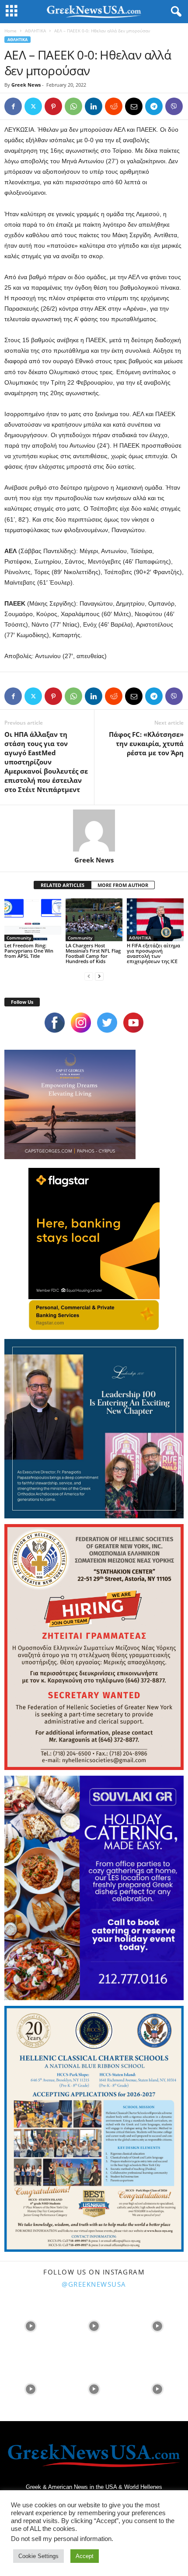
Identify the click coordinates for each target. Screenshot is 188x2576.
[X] (33, 106)
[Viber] (174, 106)
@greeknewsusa (94, 2284)
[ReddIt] (114, 106)
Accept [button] (85, 2556)
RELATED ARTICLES (63, 885)
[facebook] (55, 1023)
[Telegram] (154, 106)
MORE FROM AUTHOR (123, 885)
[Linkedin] (94, 106)
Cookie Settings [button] (38, 2556)
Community (19, 938)
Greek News (26, 85)
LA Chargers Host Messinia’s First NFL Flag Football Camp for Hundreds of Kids (93, 953)
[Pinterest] (53, 106)
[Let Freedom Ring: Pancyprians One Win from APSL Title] (33, 920)
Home (10, 31)
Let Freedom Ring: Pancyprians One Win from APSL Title (29, 951)
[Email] (134, 106)
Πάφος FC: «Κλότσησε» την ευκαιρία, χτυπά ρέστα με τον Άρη (146, 743)
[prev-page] (89, 976)
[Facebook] (13, 106)
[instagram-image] (31, 2325)
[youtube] (133, 1023)
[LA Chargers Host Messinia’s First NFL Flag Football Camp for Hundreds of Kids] (94, 920)
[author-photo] (94, 831)
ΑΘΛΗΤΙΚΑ (35, 31)
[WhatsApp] (73, 106)
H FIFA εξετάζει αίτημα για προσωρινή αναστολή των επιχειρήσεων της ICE (153, 953)
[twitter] (107, 1023)
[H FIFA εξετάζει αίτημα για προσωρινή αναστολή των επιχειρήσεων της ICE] (155, 920)
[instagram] (81, 1023)
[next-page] (99, 976)
